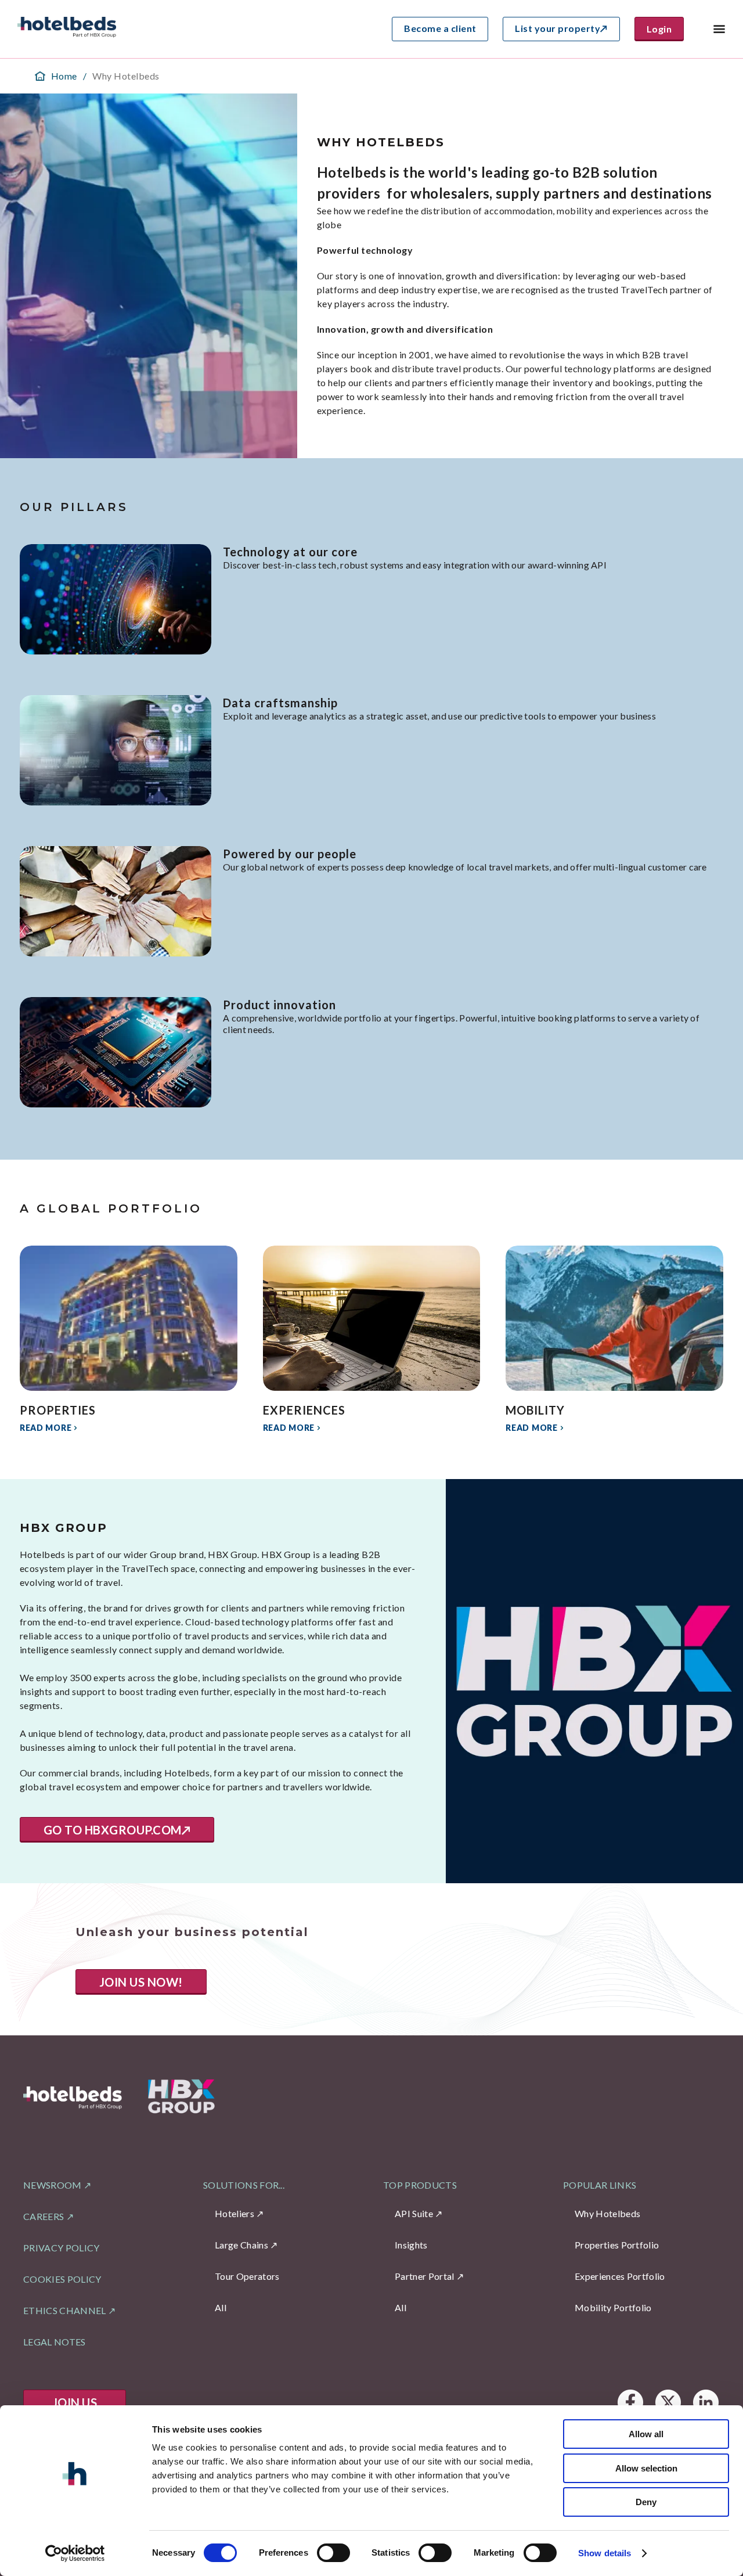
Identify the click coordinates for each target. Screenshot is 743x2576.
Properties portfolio (617, 2245)
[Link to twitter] (668, 2403)
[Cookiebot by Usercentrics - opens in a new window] (75, 2553)
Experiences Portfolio (620, 2276)
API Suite (414, 2213)
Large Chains (241, 2245)
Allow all (646, 2434)
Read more (46, 1428)
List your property (558, 28)
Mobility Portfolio (613, 2307)
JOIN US (75, 2402)
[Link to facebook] (630, 2403)
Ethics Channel (64, 2310)
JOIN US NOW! (141, 1982)
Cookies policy (62, 2279)
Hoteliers (235, 2213)
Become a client (440, 28)
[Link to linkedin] (706, 2403)
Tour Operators (247, 2276)
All (221, 2307)
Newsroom (53, 2185)
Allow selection (646, 2468)
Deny (646, 2502)
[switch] (333, 2553)
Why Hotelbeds (607, 2213)
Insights (411, 2245)
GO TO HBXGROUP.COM (113, 1830)
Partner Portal (424, 2276)
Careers (44, 2216)
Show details (605, 2553)
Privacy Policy (61, 2248)
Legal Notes (55, 2342)
